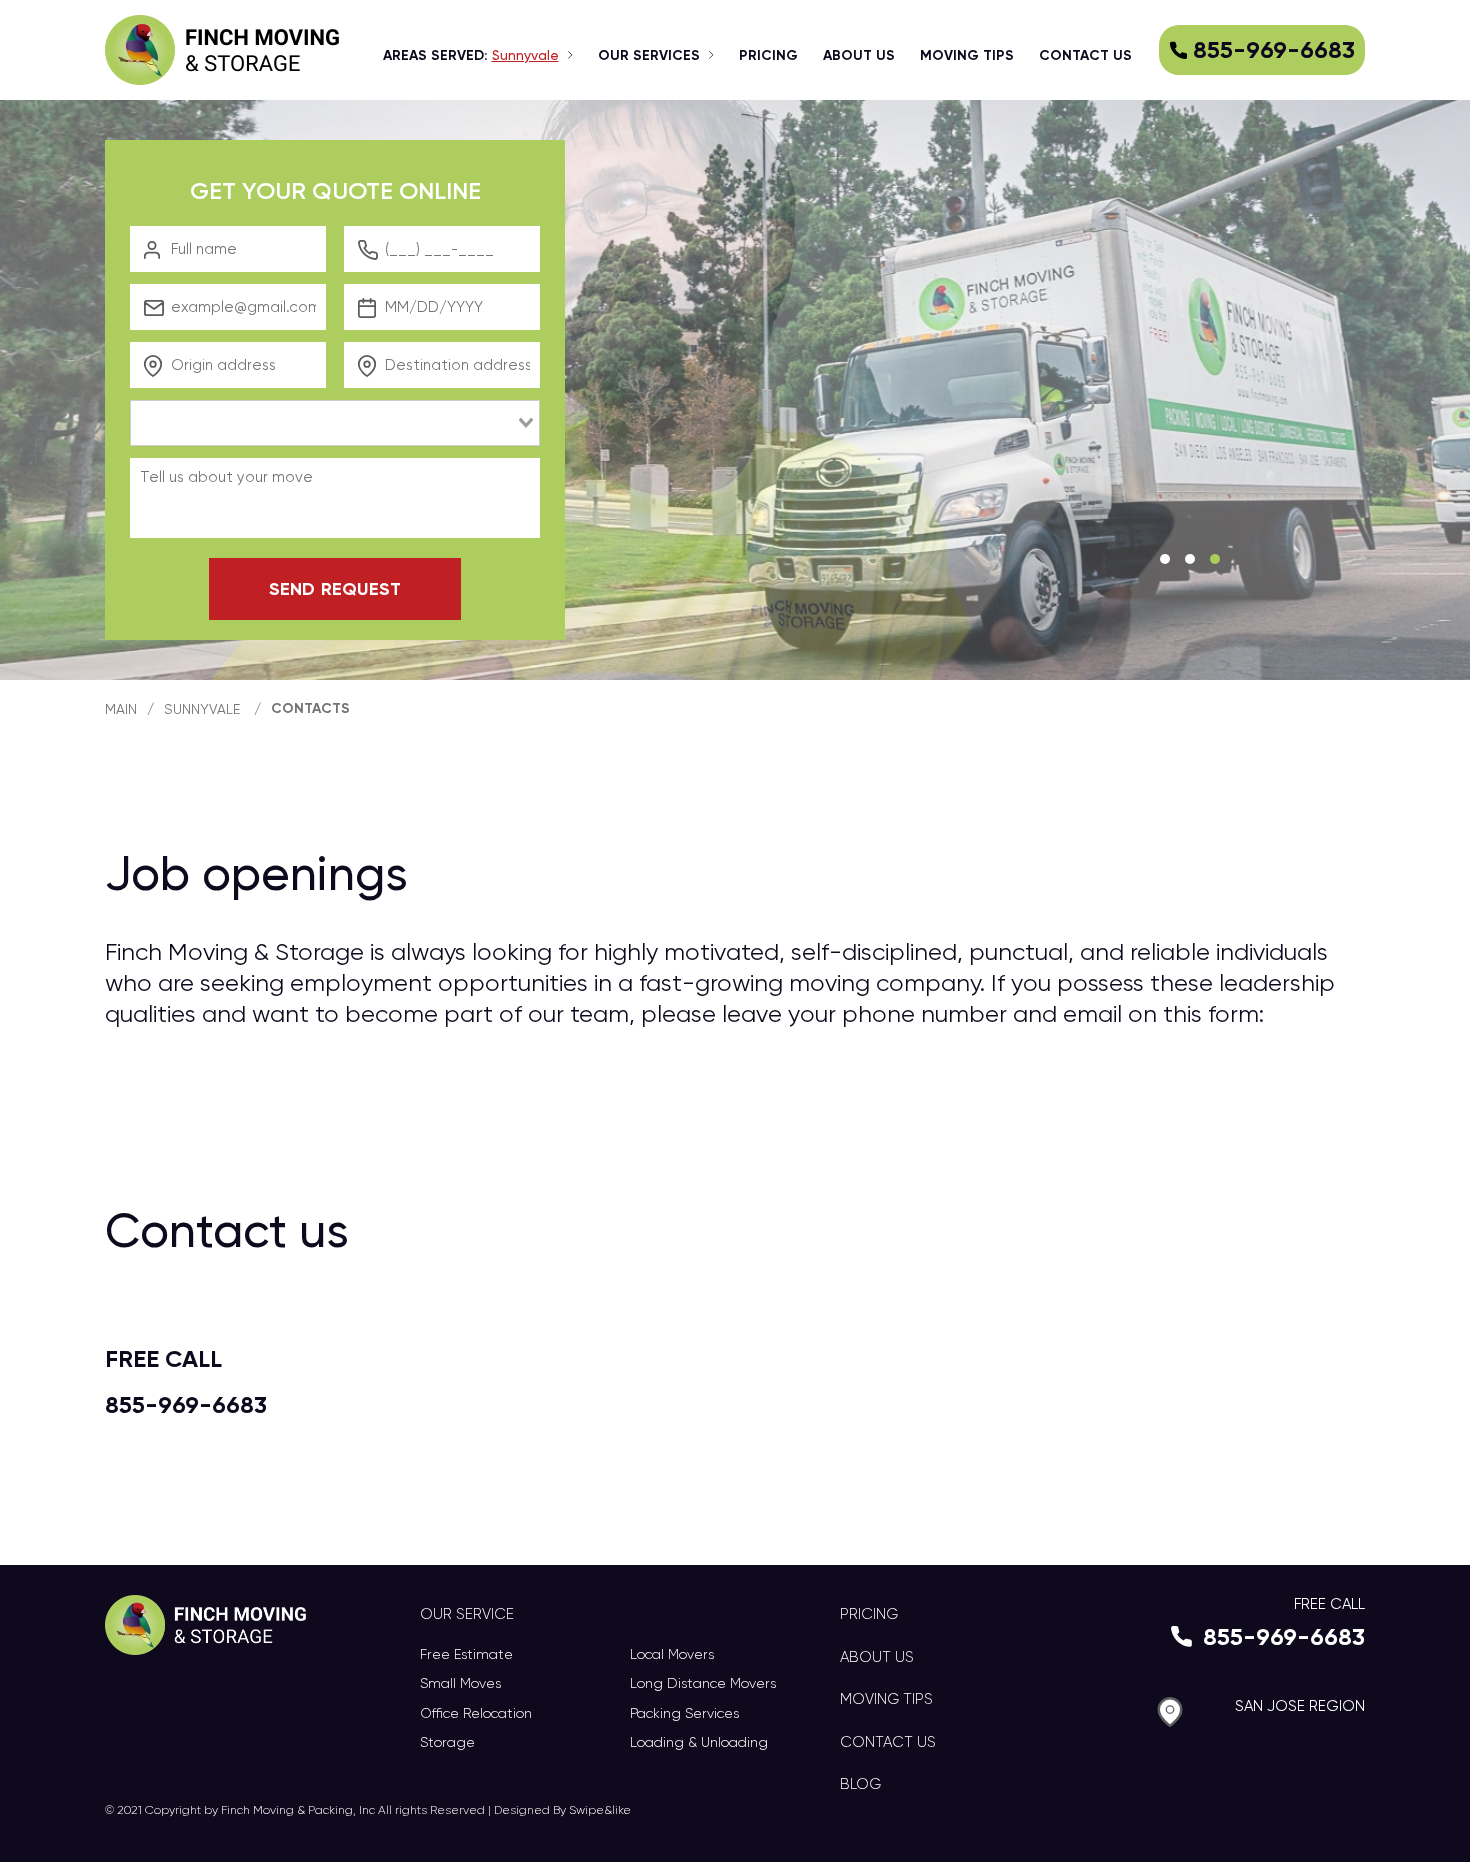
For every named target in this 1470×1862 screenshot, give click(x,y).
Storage (447, 1742)
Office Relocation (476, 1713)
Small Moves (460, 1683)
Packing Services (684, 1713)
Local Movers (672, 1654)
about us (859, 55)
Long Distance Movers (703, 1683)
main (121, 709)
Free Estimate (466, 1654)
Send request (335, 589)
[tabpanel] (735, 390)
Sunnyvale (202, 709)
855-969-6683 (1274, 49)
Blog (860, 1784)
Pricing (768, 55)
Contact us (1085, 55)
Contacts (310, 708)
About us (877, 1657)
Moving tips (967, 55)
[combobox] (335, 423)
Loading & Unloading (699, 1742)
